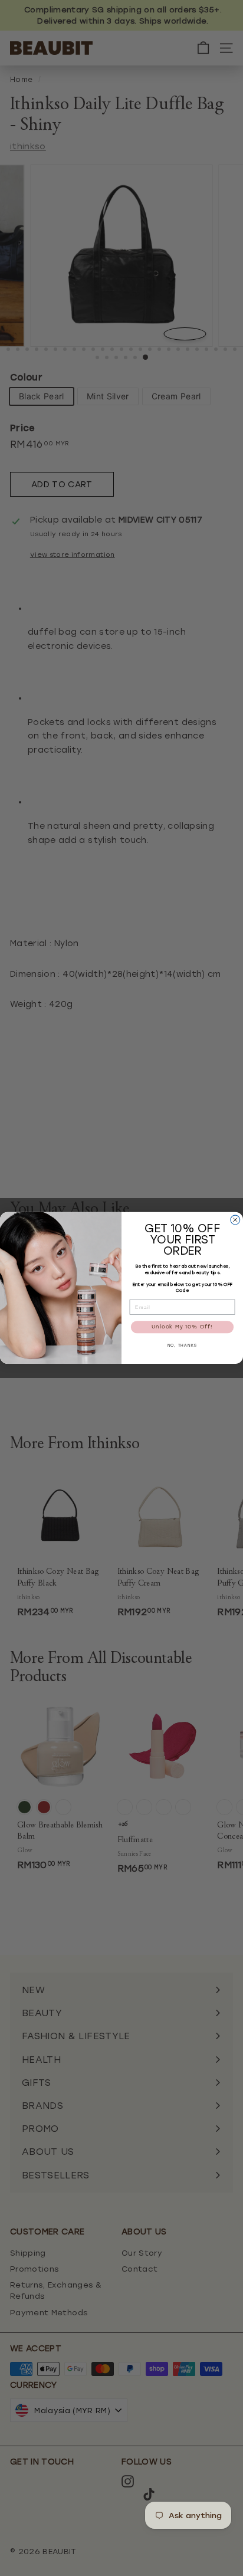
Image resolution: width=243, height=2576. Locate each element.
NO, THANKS (183, 1346)
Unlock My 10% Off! (182, 1327)
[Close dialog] (235, 1220)
